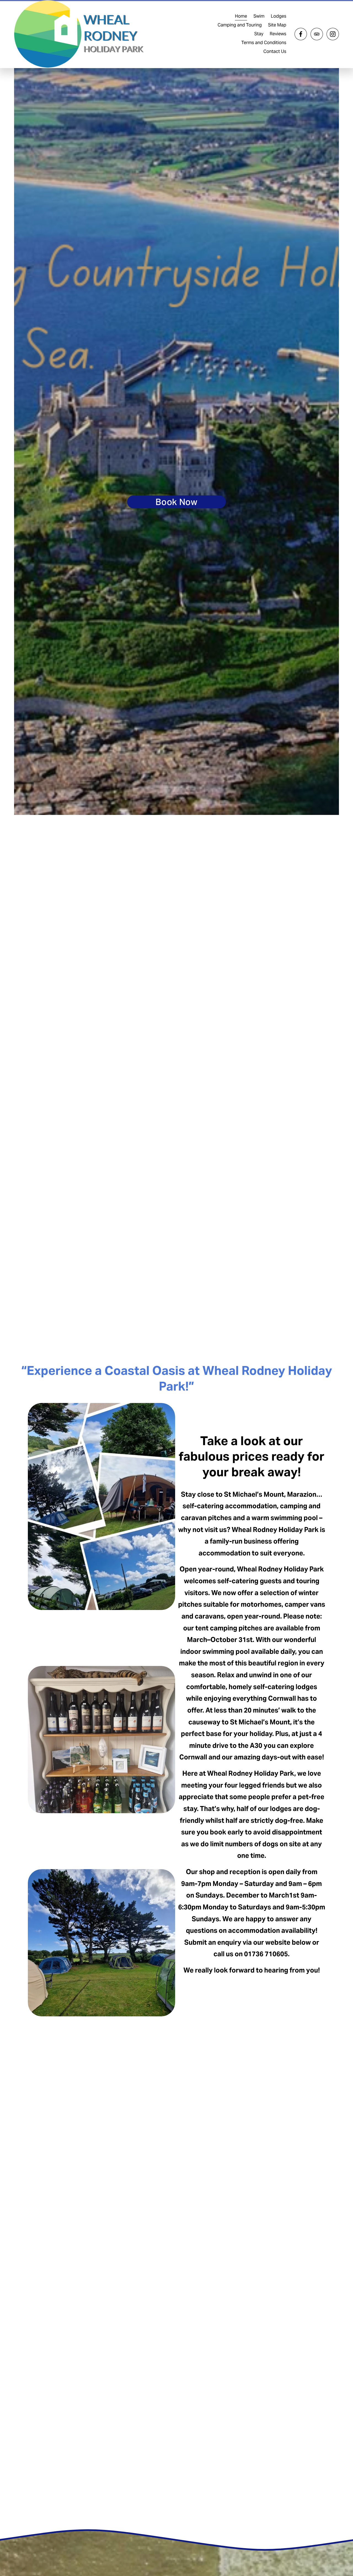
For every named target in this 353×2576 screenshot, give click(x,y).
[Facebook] (301, 34)
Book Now (176, 502)
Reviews (278, 34)
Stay (259, 34)
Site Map (277, 25)
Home (241, 16)
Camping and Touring (240, 25)
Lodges (279, 16)
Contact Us (275, 51)
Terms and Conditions (264, 43)
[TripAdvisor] (317, 34)
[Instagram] (333, 34)
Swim (259, 16)
